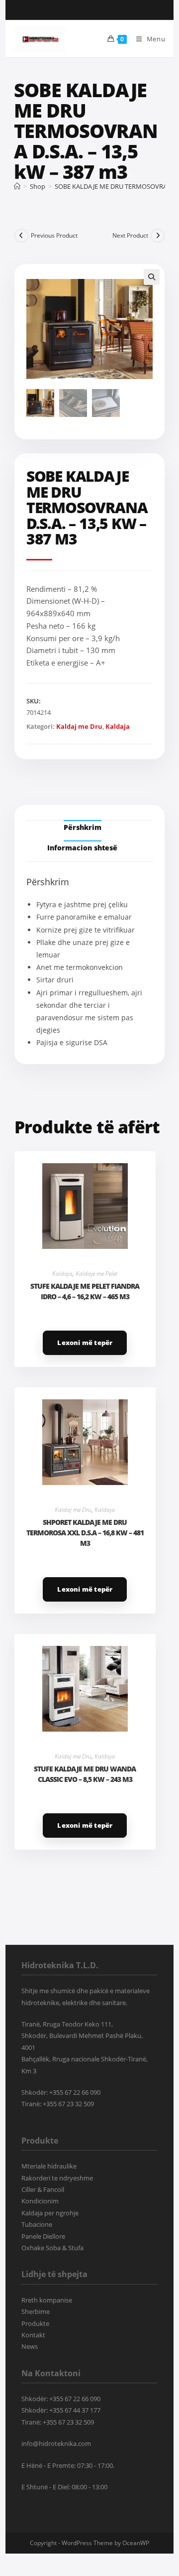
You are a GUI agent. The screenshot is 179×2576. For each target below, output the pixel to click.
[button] (152, 277)
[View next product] (158, 236)
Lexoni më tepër (85, 1343)
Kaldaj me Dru (79, 726)
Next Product (130, 235)
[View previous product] (21, 236)
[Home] (17, 186)
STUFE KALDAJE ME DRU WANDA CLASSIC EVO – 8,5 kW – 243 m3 (85, 1774)
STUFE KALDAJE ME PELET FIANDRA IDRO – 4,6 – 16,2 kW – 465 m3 (85, 1291)
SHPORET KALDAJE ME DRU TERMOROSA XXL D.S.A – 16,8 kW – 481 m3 (85, 1533)
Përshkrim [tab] (83, 827)
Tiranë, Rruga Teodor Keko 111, (67, 2024)
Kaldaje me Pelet (96, 1274)
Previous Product (54, 235)
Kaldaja (118, 726)
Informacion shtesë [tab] (82, 848)
